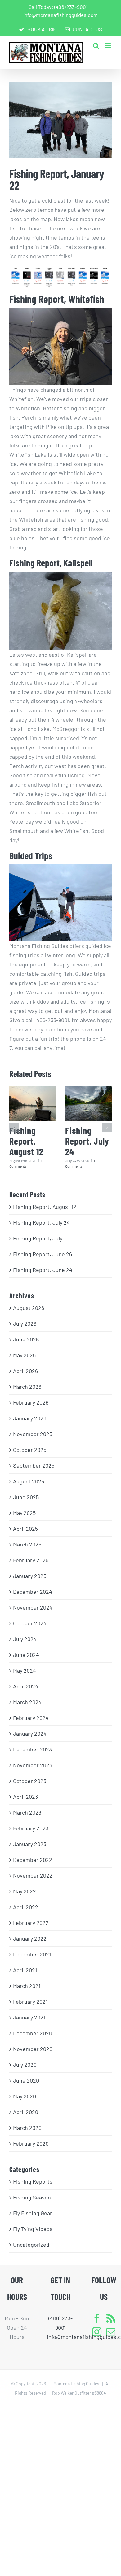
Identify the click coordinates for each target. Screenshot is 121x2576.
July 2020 (25, 2065)
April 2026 (25, 1371)
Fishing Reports (33, 2181)
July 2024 (25, 1639)
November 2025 (33, 1434)
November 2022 (33, 1875)
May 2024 (25, 1670)
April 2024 (26, 1686)
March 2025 (27, 1544)
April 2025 (25, 1529)
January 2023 (30, 1844)
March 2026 (27, 1387)
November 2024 (33, 1607)
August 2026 (29, 1308)
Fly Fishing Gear (33, 2213)
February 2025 (31, 1560)
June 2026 (26, 1339)
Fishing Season (32, 2197)
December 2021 (32, 1954)
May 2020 (25, 2096)
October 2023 (30, 1781)
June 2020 (26, 2080)
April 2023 (25, 1797)
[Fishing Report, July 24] (88, 1104)
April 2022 (26, 1907)
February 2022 (31, 1923)
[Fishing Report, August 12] (33, 1104)
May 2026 (24, 1355)
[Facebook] (97, 2318)
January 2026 (30, 1418)
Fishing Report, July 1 (39, 1238)
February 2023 (31, 1828)
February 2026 (31, 1402)
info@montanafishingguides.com (60, 15)
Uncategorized (31, 2245)
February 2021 (30, 2002)
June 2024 (26, 1655)
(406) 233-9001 (71, 7)
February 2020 (31, 2143)
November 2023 (33, 1765)
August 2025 (29, 1481)
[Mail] (111, 2332)
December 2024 (33, 1592)
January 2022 (30, 1938)
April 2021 (25, 1970)
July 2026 (25, 1324)
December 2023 (32, 1749)
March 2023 (27, 1812)
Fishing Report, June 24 (43, 1270)
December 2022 (33, 1860)
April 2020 (26, 2112)
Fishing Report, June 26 (43, 1254)
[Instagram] (97, 2332)
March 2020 (27, 2128)
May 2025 (24, 1513)
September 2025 (34, 1465)
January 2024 (30, 1734)
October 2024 (30, 1623)
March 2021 (27, 1986)
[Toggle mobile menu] (108, 46)
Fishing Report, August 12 (26, 1141)
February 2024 (31, 1718)
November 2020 (33, 2049)
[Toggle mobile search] (96, 46)
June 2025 (26, 1497)
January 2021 (29, 2017)
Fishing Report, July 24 (87, 1141)
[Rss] (111, 2318)
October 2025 (30, 1450)
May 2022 (25, 1891)
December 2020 (33, 2033)
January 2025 (30, 1576)
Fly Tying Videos (33, 2229)
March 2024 (27, 1702)
